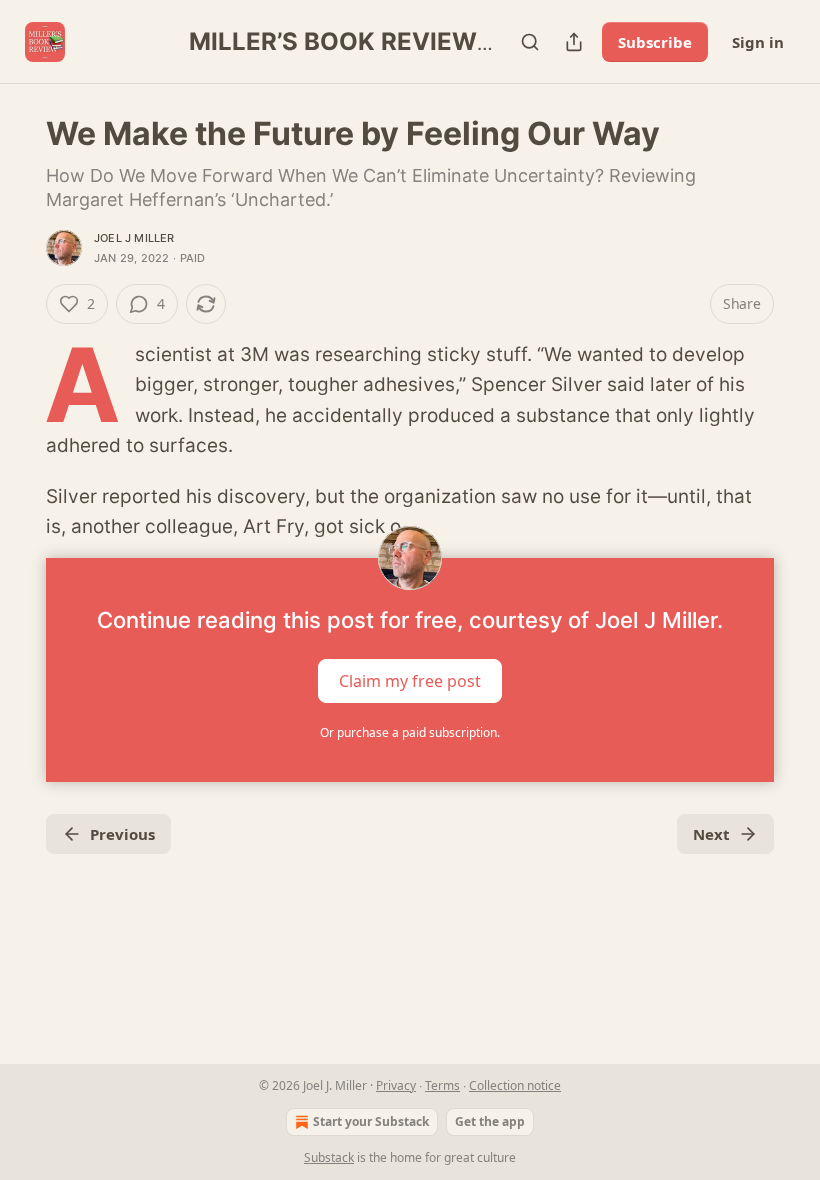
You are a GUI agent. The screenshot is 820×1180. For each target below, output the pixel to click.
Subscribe (655, 42)
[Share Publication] (574, 42)
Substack (329, 1157)
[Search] (530, 42)
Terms (442, 1085)
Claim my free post (410, 681)
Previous (122, 834)
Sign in (758, 42)
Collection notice (515, 1085)
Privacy (396, 1085)
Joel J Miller (134, 238)
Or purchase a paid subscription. (410, 732)
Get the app (490, 1121)
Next (711, 834)
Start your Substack (371, 1121)
